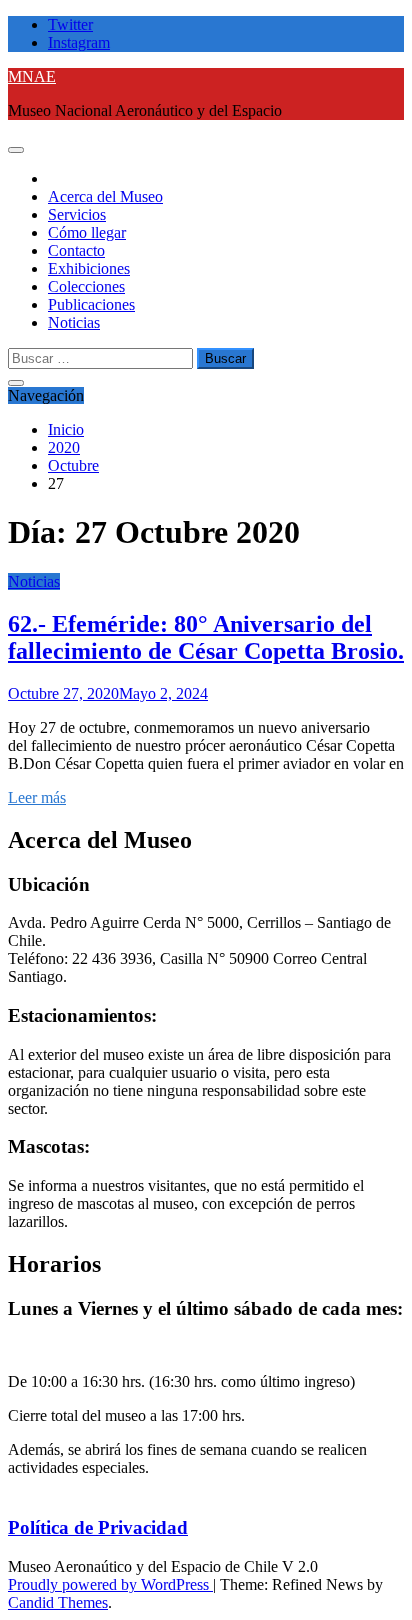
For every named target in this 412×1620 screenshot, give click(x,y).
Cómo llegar (87, 232)
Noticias (74, 322)
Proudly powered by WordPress (110, 1584)
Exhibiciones (89, 268)
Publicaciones (91, 304)
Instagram (79, 42)
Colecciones (86, 286)
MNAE (32, 76)
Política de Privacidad (98, 1527)
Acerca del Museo (105, 196)
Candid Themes (58, 1602)
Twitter (70, 24)
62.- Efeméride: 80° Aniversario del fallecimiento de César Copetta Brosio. (206, 637)
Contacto (76, 250)
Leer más (37, 797)
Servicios (77, 214)
